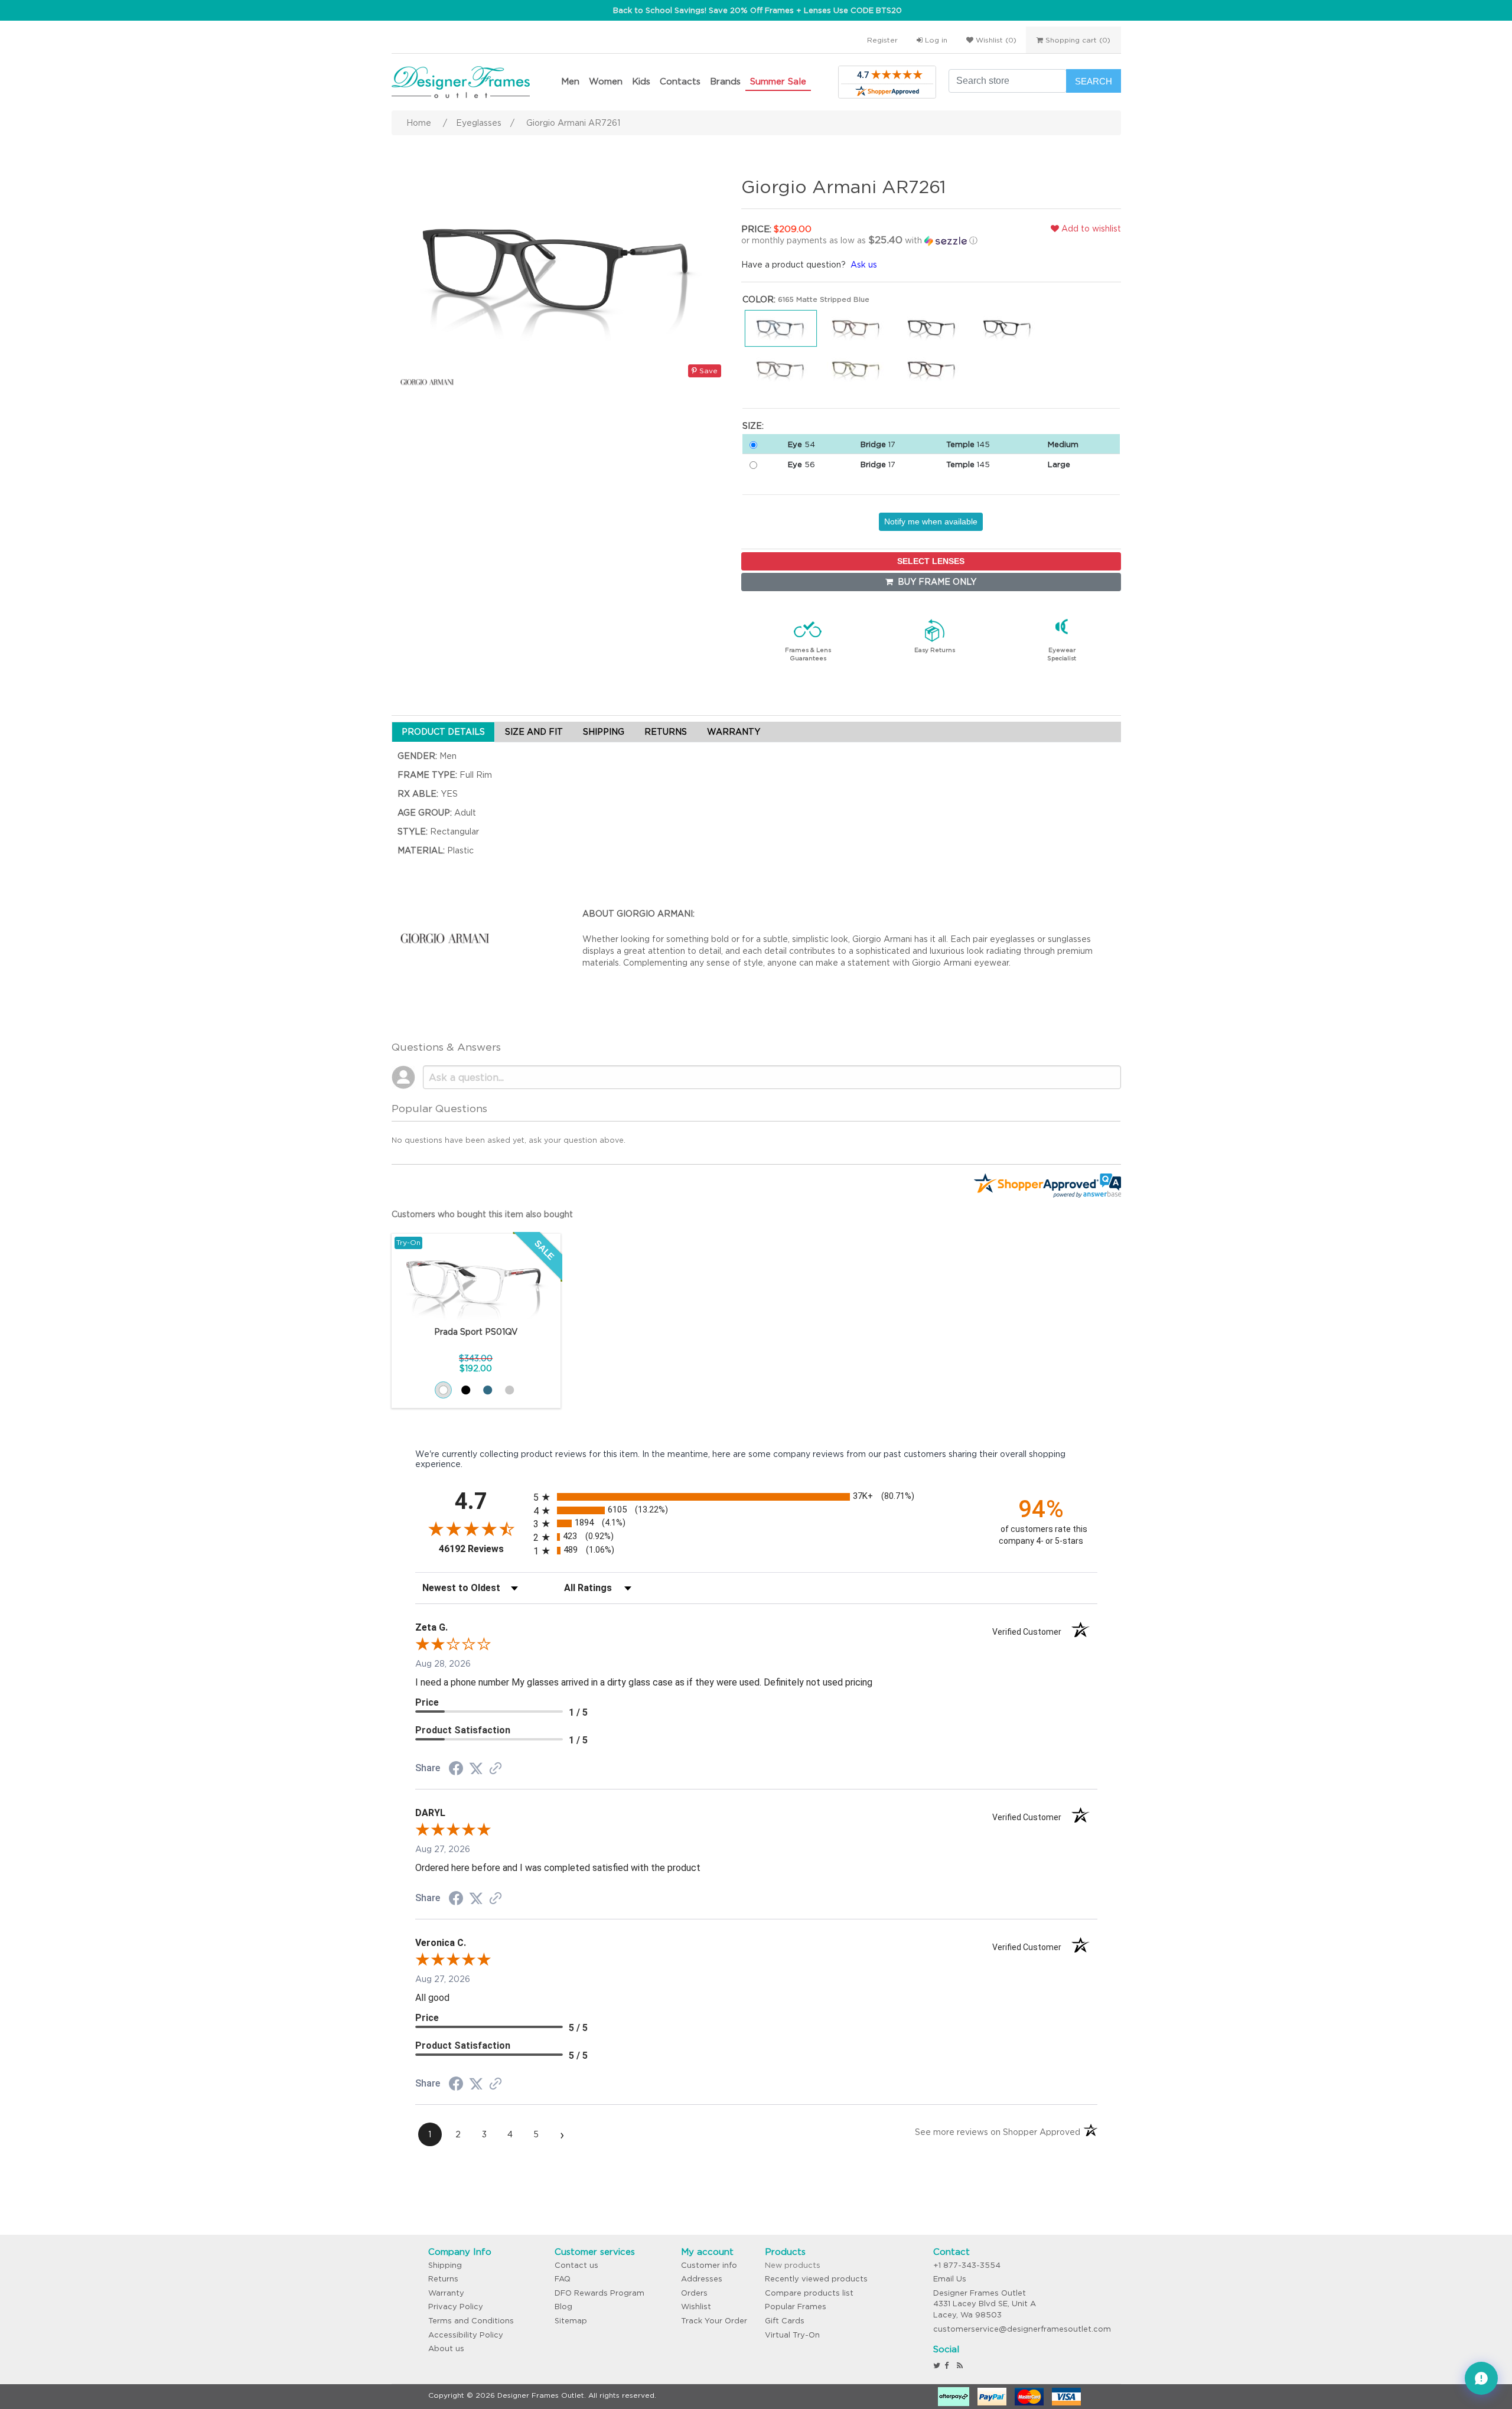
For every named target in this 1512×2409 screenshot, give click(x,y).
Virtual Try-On (792, 2335)
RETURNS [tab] (666, 732)
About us (446, 2348)
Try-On (408, 1242)
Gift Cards (785, 2321)
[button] (865, 240)
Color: (759, 299)
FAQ (563, 2279)
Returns (443, 2279)
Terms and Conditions (471, 2321)
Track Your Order (714, 2321)
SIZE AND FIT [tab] (534, 732)
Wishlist (696, 2307)
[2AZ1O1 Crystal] (443, 1390)
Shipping (445, 2265)
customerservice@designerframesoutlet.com (1022, 2329)
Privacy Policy (456, 2307)
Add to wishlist (1090, 229)
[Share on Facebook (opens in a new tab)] (456, 1770)
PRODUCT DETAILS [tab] (443, 732)
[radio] (756, 1497)
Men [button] (570, 81)
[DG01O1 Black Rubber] (466, 1390)
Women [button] (606, 81)
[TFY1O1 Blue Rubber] (488, 1390)
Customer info (709, 2265)
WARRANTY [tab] (734, 732)
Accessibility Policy (466, 2335)
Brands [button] (725, 81)
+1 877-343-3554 (967, 2265)
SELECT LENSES (931, 561)
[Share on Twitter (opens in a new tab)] (476, 1769)
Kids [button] (641, 81)
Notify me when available (931, 521)
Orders (694, 2293)
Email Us (950, 2279)
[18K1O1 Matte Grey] (509, 1390)
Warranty (446, 2293)
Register (882, 40)
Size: (753, 426)
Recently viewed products (816, 2279)
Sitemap (571, 2321)
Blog (563, 2307)
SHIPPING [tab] (604, 732)
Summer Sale (778, 81)
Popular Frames (796, 2307)
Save (707, 371)
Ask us (864, 265)
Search (1094, 81)
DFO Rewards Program (599, 2293)
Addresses (702, 2279)
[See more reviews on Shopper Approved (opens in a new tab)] (496, 1769)
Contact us (576, 2265)
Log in (935, 40)
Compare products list (809, 2293)
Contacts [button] (680, 81)
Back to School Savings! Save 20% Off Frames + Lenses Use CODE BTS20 (757, 10)
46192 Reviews (483, 1549)
